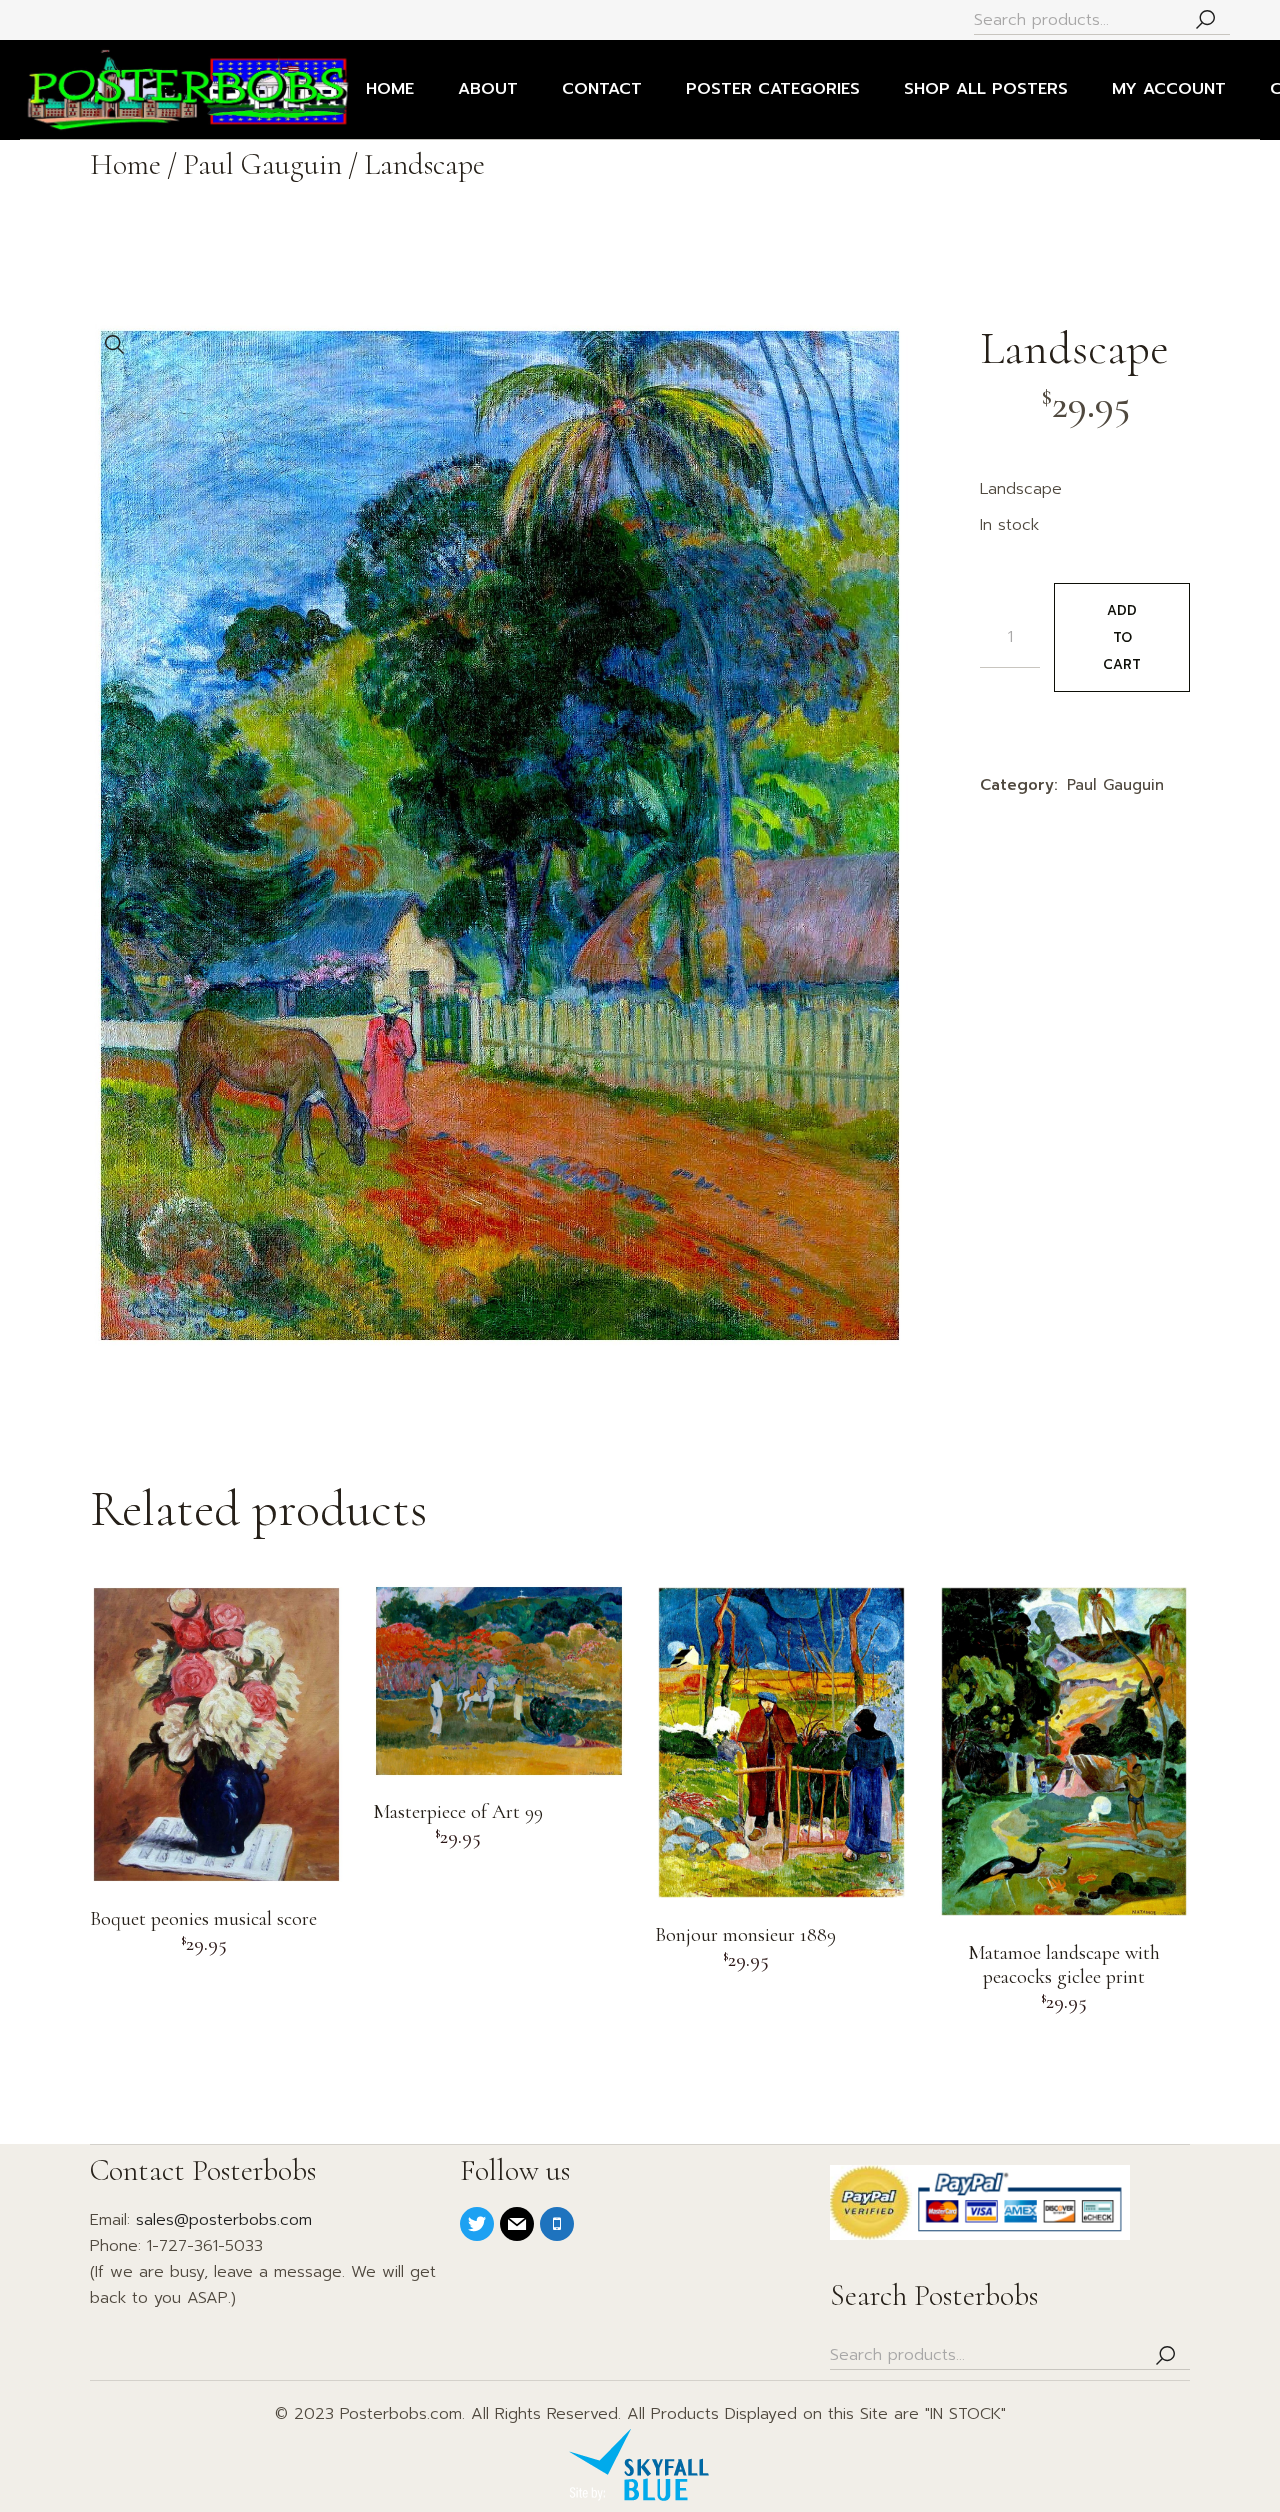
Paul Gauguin (1115, 785)
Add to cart (1122, 637)
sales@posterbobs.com (224, 2220)
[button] (115, 345)
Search (1205, 20)
